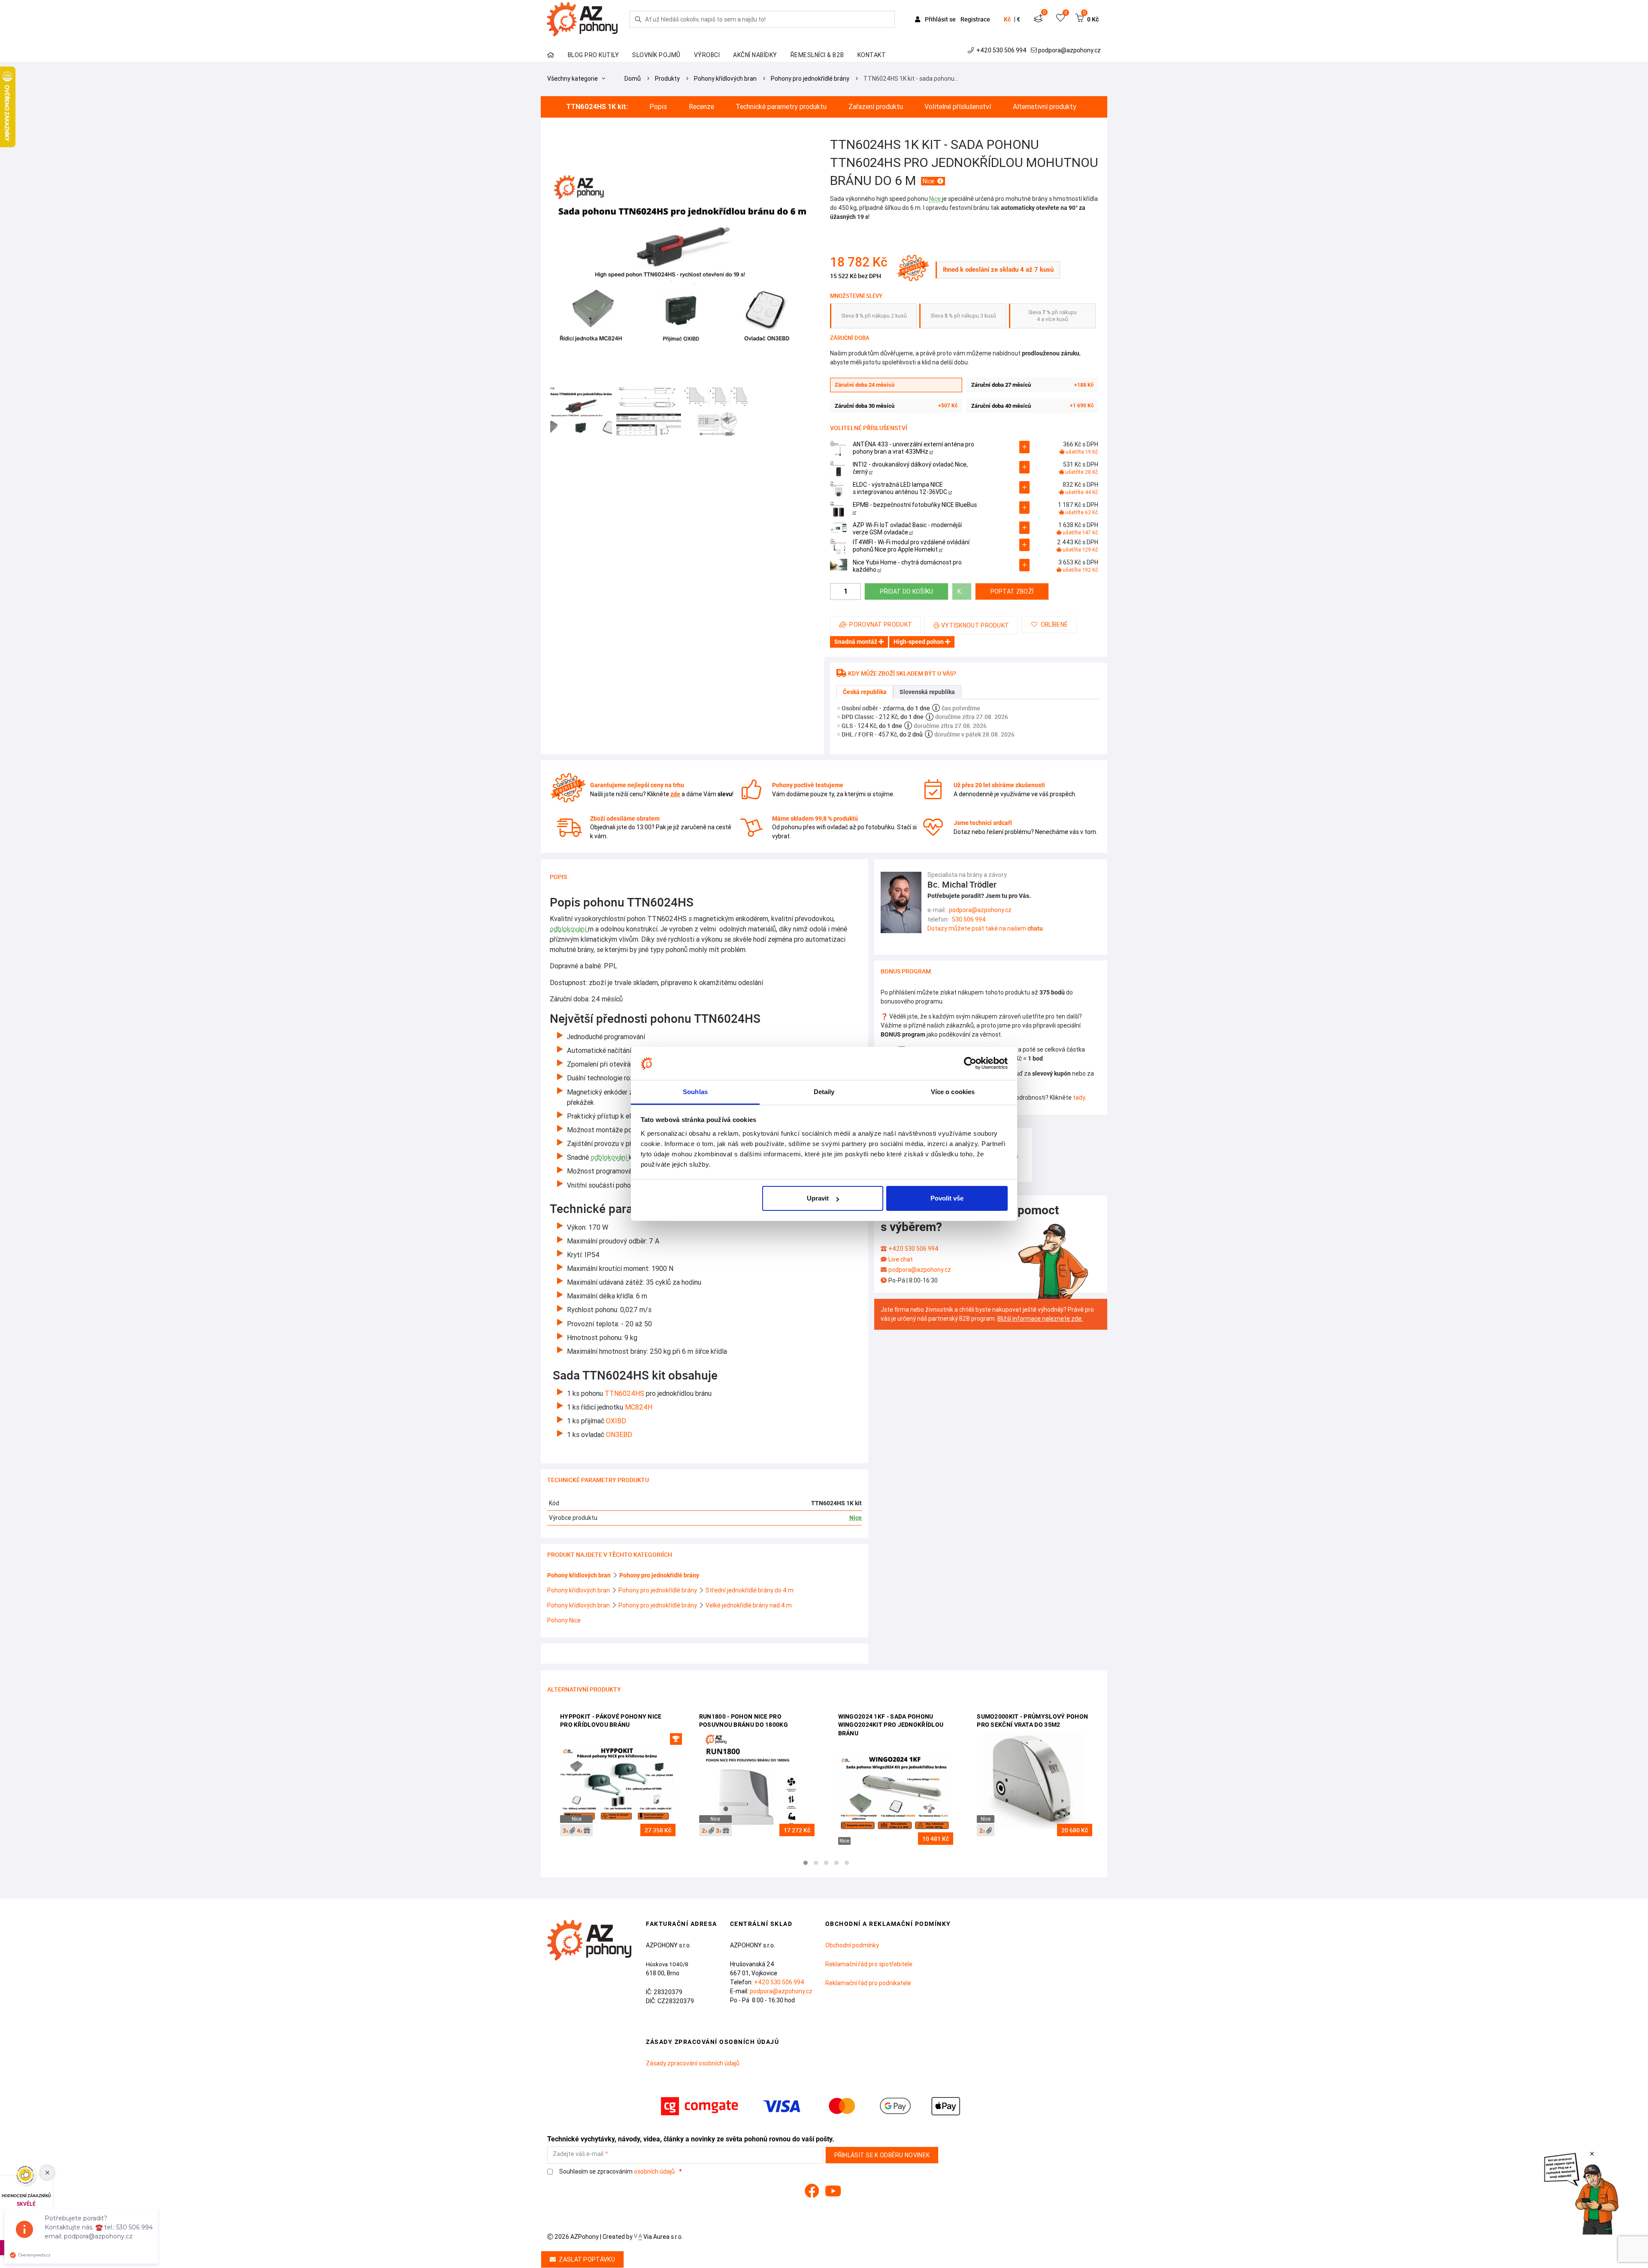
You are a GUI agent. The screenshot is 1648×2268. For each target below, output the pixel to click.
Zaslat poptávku (587, 2259)
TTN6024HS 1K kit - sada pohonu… (911, 79)
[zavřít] (1592, 2154)
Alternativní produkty (1045, 107)
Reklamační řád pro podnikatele (868, 1983)
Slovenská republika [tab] (927, 692)
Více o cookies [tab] (953, 1092)
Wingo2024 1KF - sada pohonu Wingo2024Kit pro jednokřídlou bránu (891, 1725)
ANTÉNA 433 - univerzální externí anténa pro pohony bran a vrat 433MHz (913, 448)
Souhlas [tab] (695, 1092)
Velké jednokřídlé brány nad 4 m (749, 1605)
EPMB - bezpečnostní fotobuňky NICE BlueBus (915, 505)
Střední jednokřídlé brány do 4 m (750, 1590)
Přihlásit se (940, 19)
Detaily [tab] (824, 1092)
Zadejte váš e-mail (578, 2154)
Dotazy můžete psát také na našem (985, 928)
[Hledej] (638, 19)
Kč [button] (1007, 19)
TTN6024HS (625, 1393)
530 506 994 (969, 919)
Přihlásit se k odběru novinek (882, 2155)
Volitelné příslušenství (958, 107)
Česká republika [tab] (865, 692)
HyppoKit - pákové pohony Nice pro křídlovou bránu (611, 1721)
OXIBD (616, 1421)
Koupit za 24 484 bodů (965, 591)
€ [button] (1018, 19)
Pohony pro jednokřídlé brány (810, 79)
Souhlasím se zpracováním (617, 2172)
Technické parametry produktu (781, 107)
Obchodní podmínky (852, 1945)
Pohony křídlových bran (725, 79)
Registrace (975, 19)
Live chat (901, 1259)
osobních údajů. (655, 2171)
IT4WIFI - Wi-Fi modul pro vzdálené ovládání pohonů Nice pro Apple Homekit (911, 546)
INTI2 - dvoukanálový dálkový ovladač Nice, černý (910, 468)
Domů (633, 79)
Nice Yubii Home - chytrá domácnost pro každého (907, 566)
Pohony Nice (564, 1620)
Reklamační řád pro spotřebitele (869, 1964)
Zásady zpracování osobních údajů (693, 2063)
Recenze (701, 107)
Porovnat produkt (881, 625)
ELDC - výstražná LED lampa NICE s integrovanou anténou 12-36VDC (901, 488)
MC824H (639, 1407)
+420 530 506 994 (1001, 50)
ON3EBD (619, 1434)
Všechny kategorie (573, 79)
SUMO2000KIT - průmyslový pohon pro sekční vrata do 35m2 (1032, 1721)
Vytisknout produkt (975, 625)
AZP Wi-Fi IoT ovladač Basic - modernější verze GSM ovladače (907, 529)
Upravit (818, 1198)
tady (1079, 1098)
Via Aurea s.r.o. (662, 2237)
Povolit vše (947, 1198)
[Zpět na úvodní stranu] (581, 19)
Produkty (667, 79)
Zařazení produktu (876, 107)
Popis (658, 107)
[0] (1038, 19)
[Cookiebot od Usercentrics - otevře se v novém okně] (970, 1064)
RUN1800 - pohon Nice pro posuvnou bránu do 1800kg (744, 1721)
